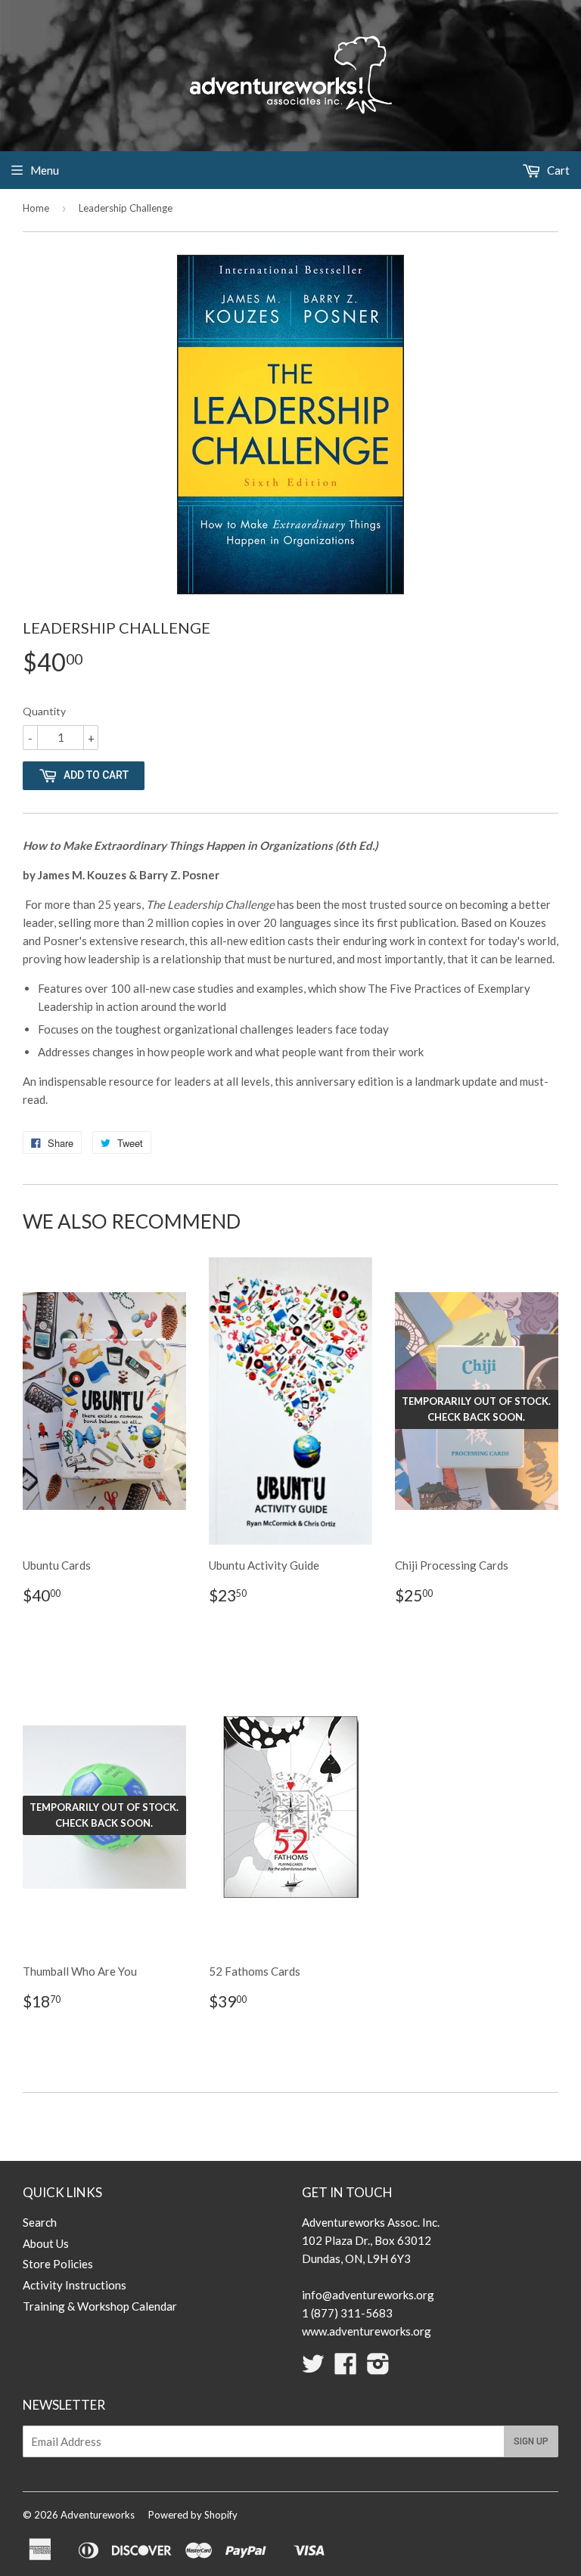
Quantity (44, 711)
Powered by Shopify (193, 2515)
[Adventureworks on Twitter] (313, 2368)
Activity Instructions (75, 2285)
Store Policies (58, 2264)
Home (36, 208)
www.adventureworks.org (367, 2331)
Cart (557, 170)
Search (40, 2222)
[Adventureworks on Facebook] (346, 2368)
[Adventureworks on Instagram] (378, 2368)
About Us (46, 2243)
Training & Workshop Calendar (100, 2306)
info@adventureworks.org (368, 2295)
